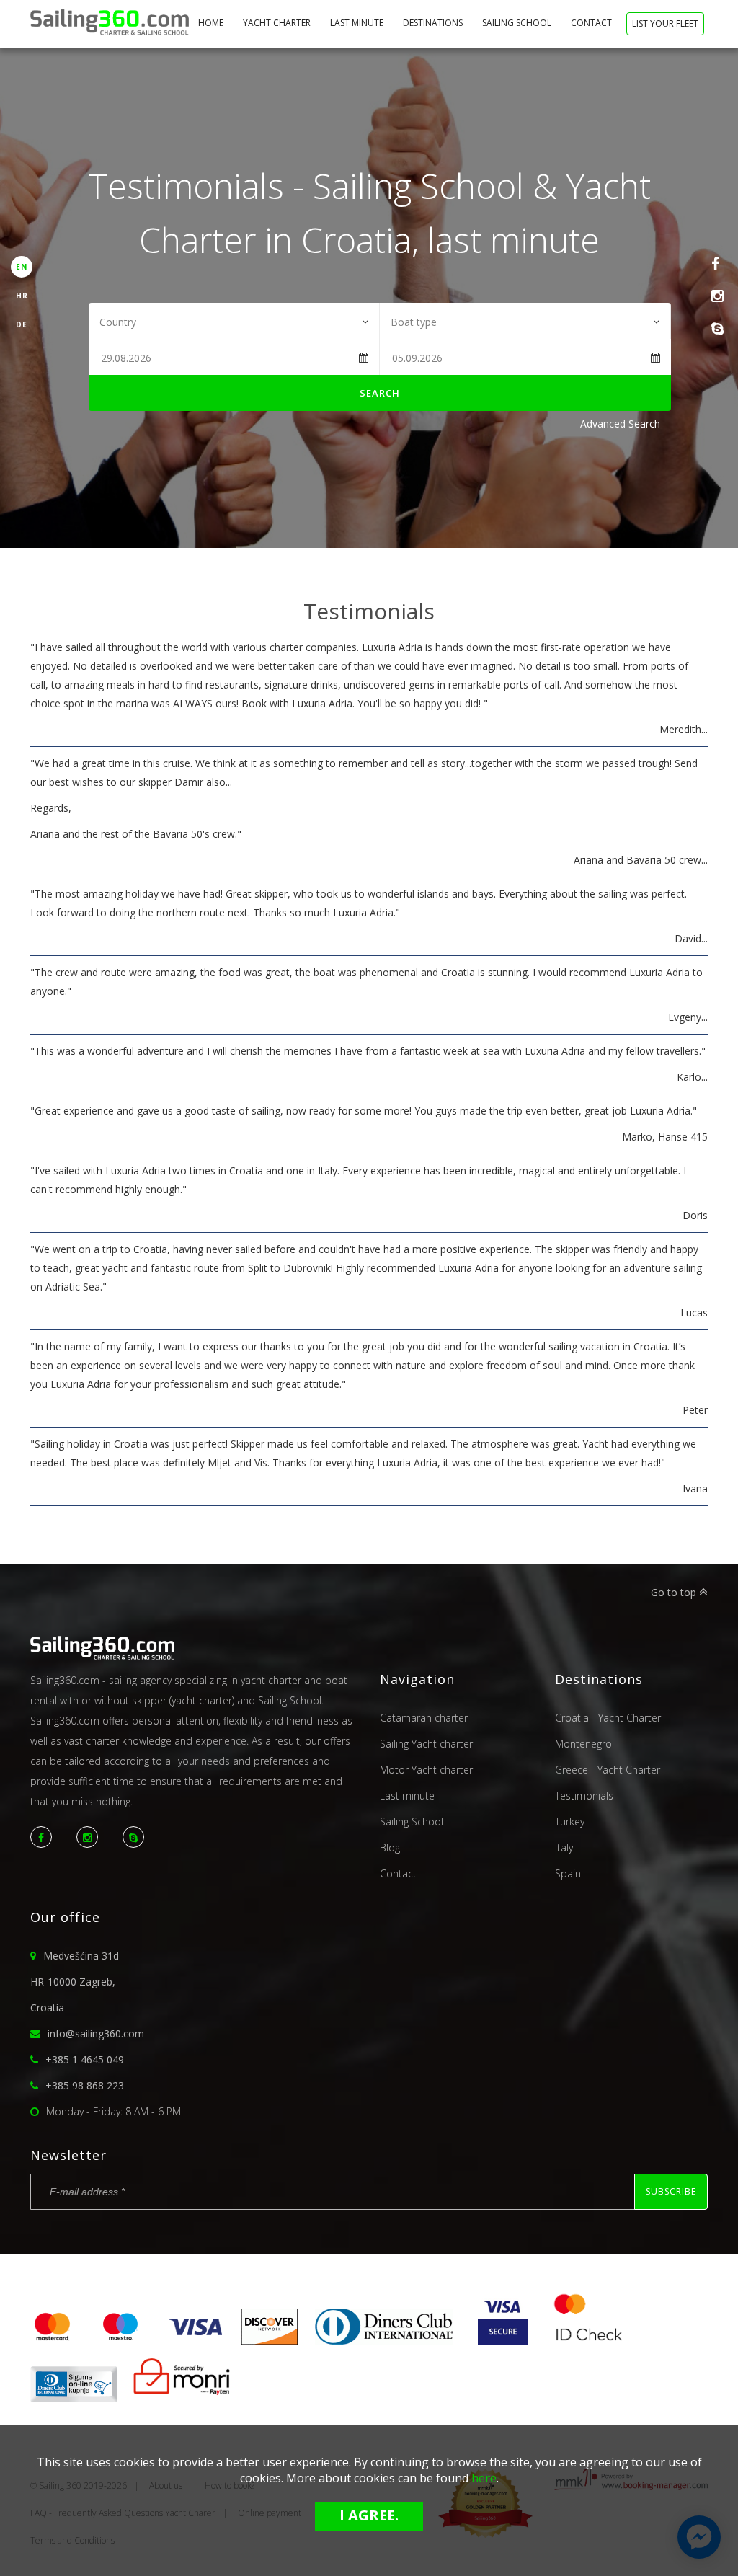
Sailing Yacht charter (426, 1744)
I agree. (369, 2515)
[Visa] (195, 2340)
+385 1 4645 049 (85, 2059)
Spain (568, 1873)
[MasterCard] (58, 2340)
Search (380, 393)
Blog (390, 1847)
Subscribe (671, 2191)
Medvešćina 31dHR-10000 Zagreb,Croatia (75, 1982)
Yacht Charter (278, 23)
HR (22, 296)
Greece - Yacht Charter (608, 1770)
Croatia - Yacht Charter (608, 1718)
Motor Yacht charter (426, 1770)
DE (22, 324)
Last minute (358, 23)
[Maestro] (120, 2340)
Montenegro (583, 1744)
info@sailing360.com (96, 2033)
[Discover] (270, 2340)
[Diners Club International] (384, 2340)
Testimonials (584, 1796)
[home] (110, 24)
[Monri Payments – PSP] (177, 2398)
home (212, 23)
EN (22, 267)
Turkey (570, 1822)
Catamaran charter (424, 1718)
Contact (592, 23)
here (484, 2478)
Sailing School (518, 23)
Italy (564, 1847)
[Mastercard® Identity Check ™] (589, 2340)
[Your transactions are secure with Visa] (503, 2340)
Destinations (434, 23)
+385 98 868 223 (85, 2085)
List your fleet (665, 23)
